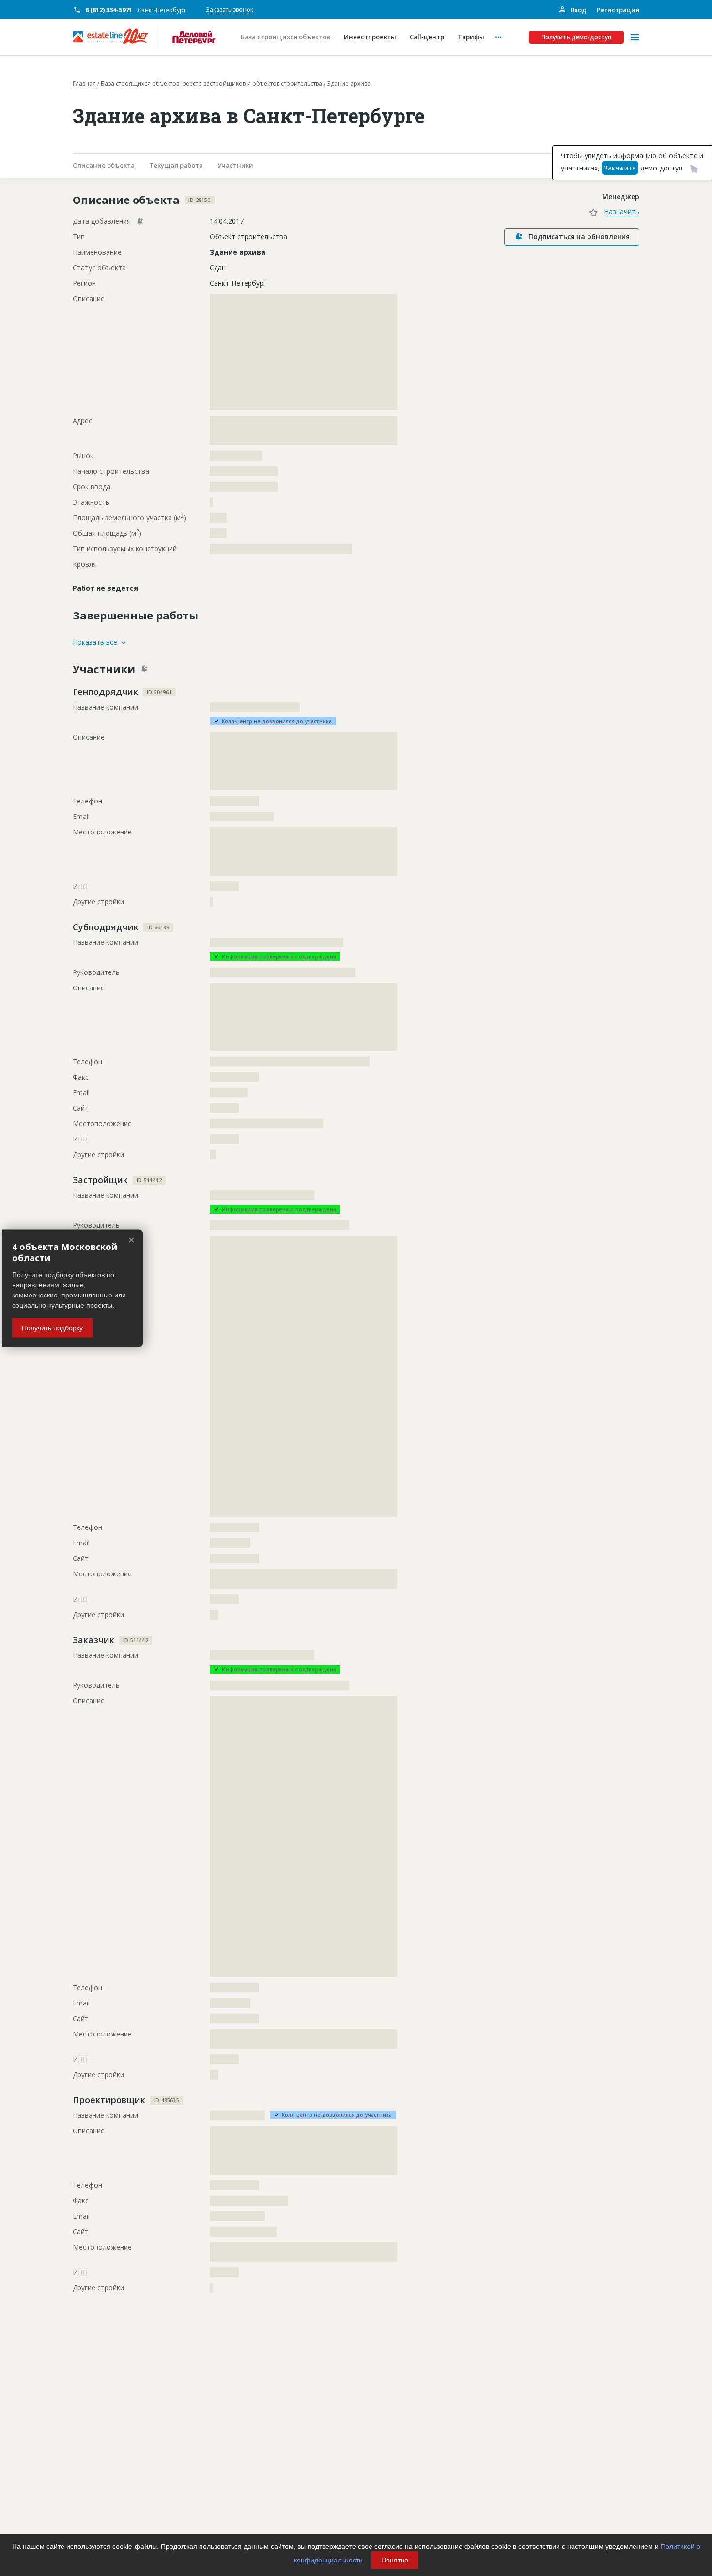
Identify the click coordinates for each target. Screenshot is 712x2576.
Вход (578, 10)
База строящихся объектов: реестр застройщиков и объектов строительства (211, 84)
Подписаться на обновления (579, 237)
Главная (84, 84)
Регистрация (618, 10)
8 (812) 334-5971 (109, 10)
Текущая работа (176, 165)
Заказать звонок (230, 9)
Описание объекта (104, 165)
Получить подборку (52, 1327)
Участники (235, 165)
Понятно (395, 2560)
